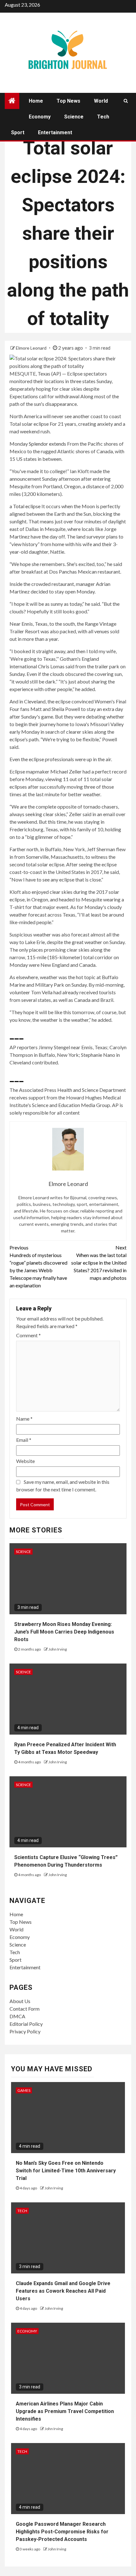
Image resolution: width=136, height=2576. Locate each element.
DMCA (17, 2016)
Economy (40, 117)
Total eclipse (27, 506)
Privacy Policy (25, 2031)
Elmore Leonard (32, 348)
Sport (18, 132)
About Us (20, 2001)
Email (24, 1440)
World (101, 101)
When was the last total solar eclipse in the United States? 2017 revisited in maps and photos (99, 1263)
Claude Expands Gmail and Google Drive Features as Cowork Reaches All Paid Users (63, 2291)
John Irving (58, 1649)
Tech (103, 117)
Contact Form (25, 2009)
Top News (68, 101)
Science (74, 117)
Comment (28, 1335)
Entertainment (55, 132)
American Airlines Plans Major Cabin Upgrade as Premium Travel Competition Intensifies (65, 2411)
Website (25, 1461)
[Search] (126, 101)
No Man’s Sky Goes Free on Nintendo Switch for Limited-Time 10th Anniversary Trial (66, 2171)
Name (24, 1419)
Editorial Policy (26, 2024)
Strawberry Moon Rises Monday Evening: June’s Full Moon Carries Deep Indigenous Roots (64, 1632)
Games (24, 2090)
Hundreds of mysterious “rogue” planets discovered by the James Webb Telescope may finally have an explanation (38, 1266)
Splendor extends (47, 444)
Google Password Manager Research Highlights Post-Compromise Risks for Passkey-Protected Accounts (62, 2532)
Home (36, 101)
